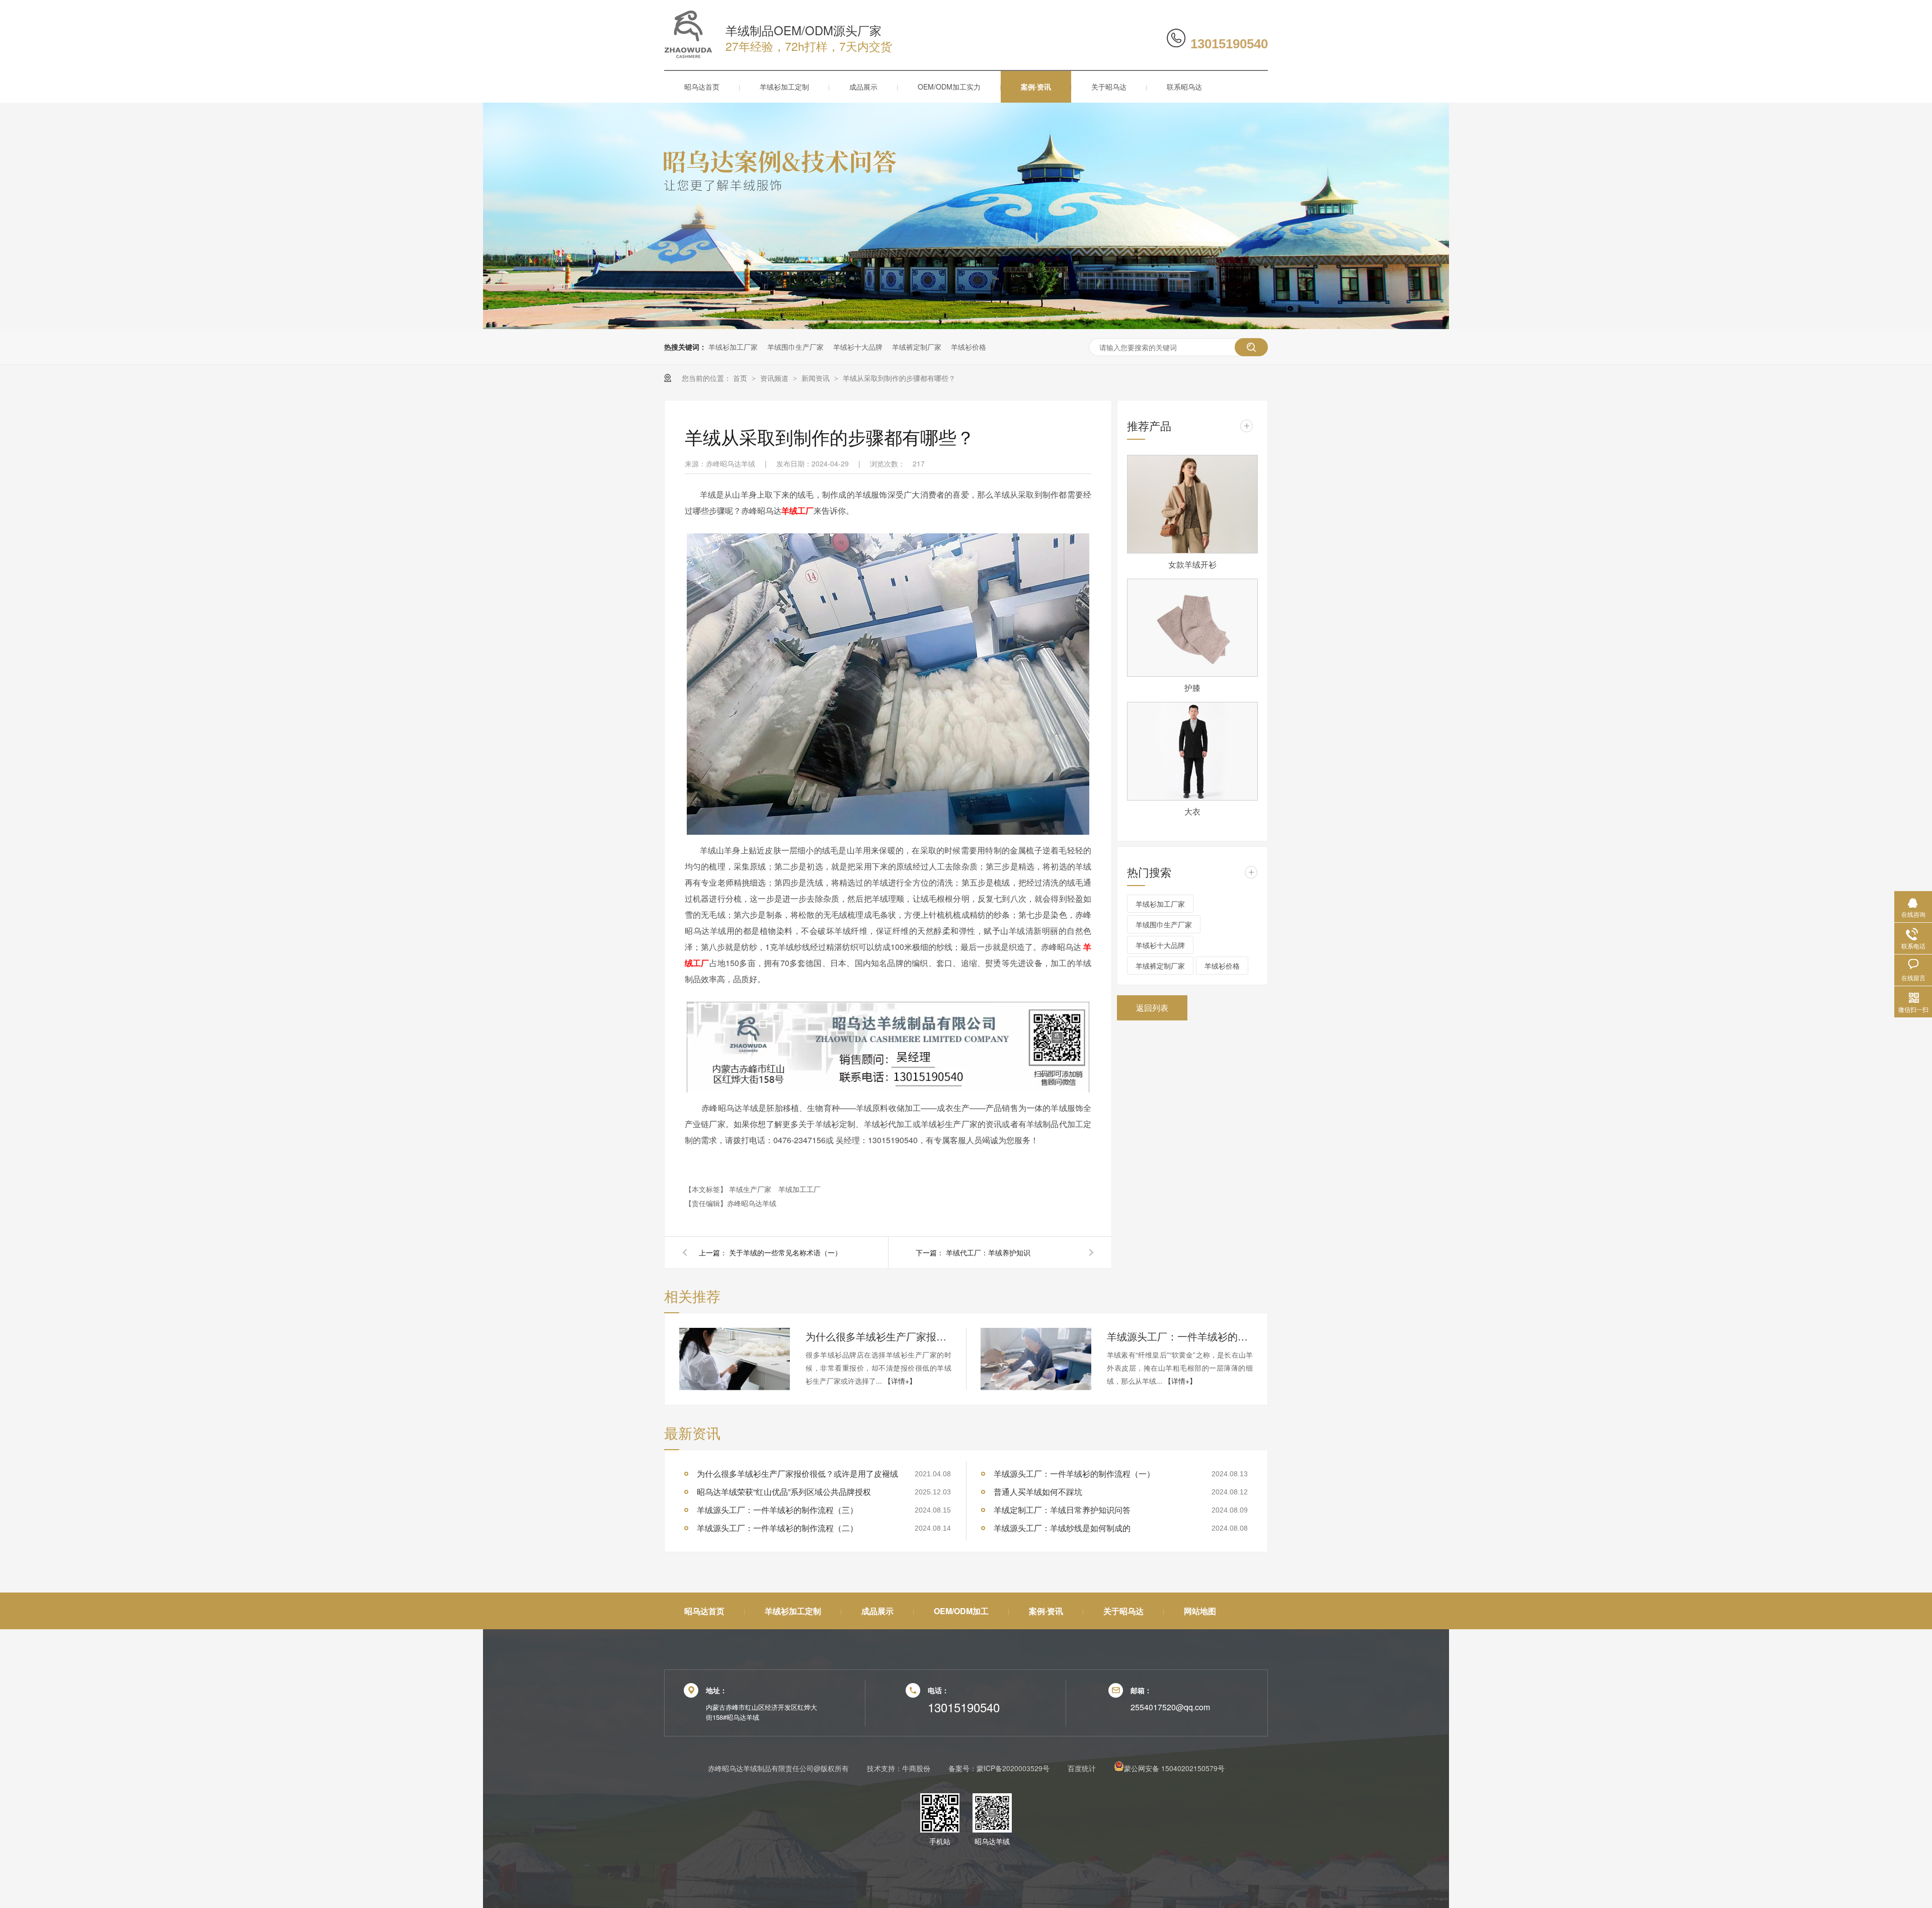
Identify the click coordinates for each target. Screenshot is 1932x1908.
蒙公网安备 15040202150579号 (1174, 1768)
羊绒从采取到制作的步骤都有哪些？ (899, 378)
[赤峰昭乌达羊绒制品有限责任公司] (688, 55)
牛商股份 (916, 1768)
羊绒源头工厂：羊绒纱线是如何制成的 (1062, 1528)
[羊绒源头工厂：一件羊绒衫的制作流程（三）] (1036, 1359)
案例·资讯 (1036, 87)
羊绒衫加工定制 (784, 87)
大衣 (1192, 811)
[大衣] (1192, 751)
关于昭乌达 (1109, 87)
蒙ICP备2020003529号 (1013, 1768)
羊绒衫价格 (969, 347)
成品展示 (863, 87)
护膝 (1192, 688)
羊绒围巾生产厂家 (795, 347)
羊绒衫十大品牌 (858, 347)
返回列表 (1152, 1008)
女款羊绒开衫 (1192, 564)
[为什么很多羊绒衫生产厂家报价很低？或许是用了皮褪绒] (735, 1359)
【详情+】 (900, 1381)
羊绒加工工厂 (799, 1189)
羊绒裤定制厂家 (917, 347)
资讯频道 (775, 378)
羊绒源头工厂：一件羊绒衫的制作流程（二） (777, 1528)
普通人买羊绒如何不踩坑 (1038, 1492)
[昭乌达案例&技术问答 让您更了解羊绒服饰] (966, 326)
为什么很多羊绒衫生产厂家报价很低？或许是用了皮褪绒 (878, 1336)
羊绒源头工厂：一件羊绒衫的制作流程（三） (1180, 1336)
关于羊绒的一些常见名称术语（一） (785, 1252)
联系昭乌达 (1184, 87)
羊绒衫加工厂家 (733, 347)
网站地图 (1200, 1611)
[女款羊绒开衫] (1192, 504)
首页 (741, 378)
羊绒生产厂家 (751, 1189)
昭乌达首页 (702, 87)
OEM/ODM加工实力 (949, 87)
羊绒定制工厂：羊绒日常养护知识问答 (1062, 1510)
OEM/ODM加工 (961, 1611)
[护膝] (1192, 628)
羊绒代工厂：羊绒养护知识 (988, 1252)
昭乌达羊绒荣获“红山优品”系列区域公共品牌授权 (784, 1492)
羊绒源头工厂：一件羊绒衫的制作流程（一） (1074, 1474)
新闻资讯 (817, 378)
